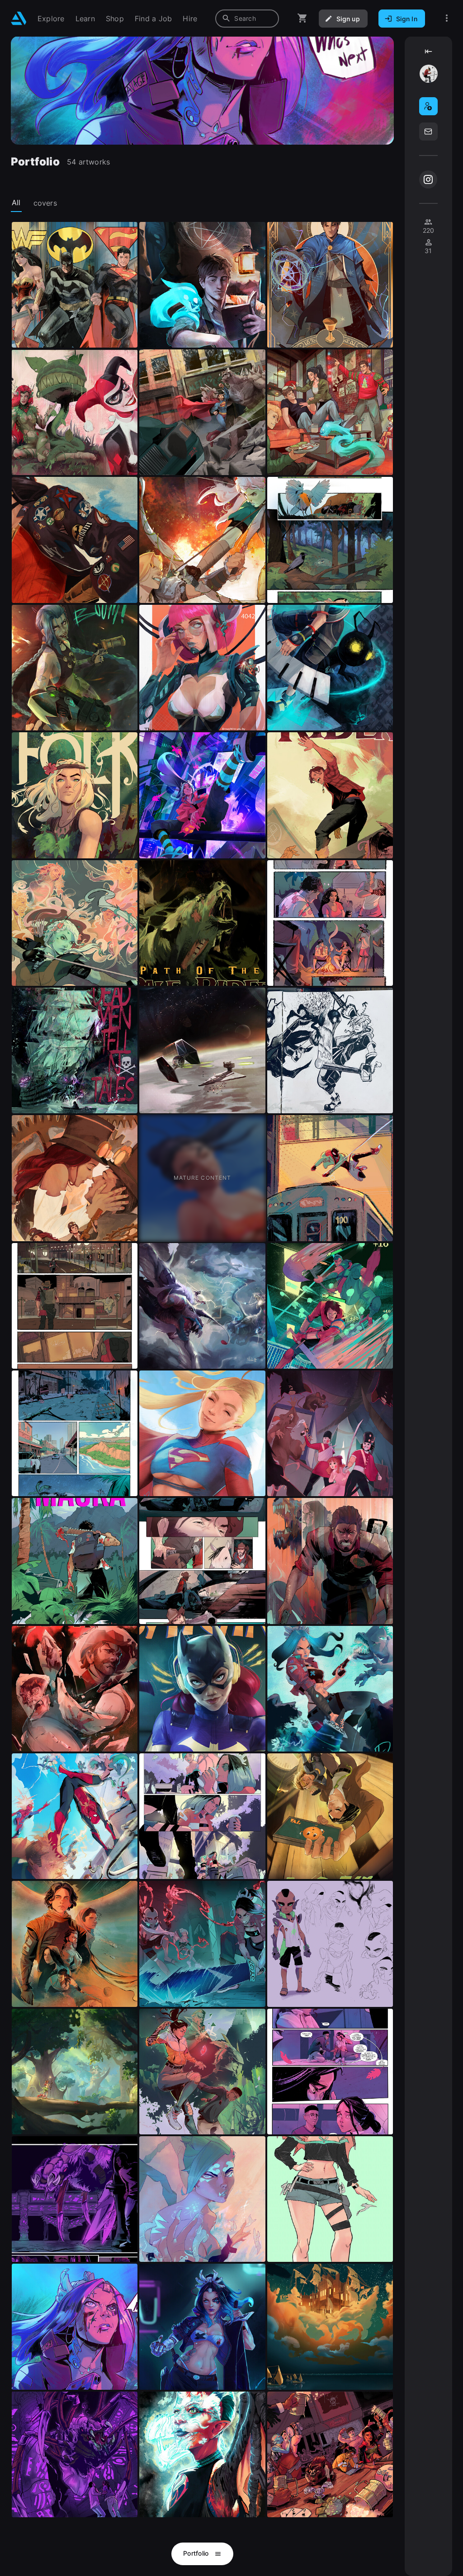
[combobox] (247, 19)
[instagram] (428, 179)
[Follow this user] (428, 106)
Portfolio (197, 2553)
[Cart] (302, 18)
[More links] (447, 18)
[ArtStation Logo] (19, 18)
